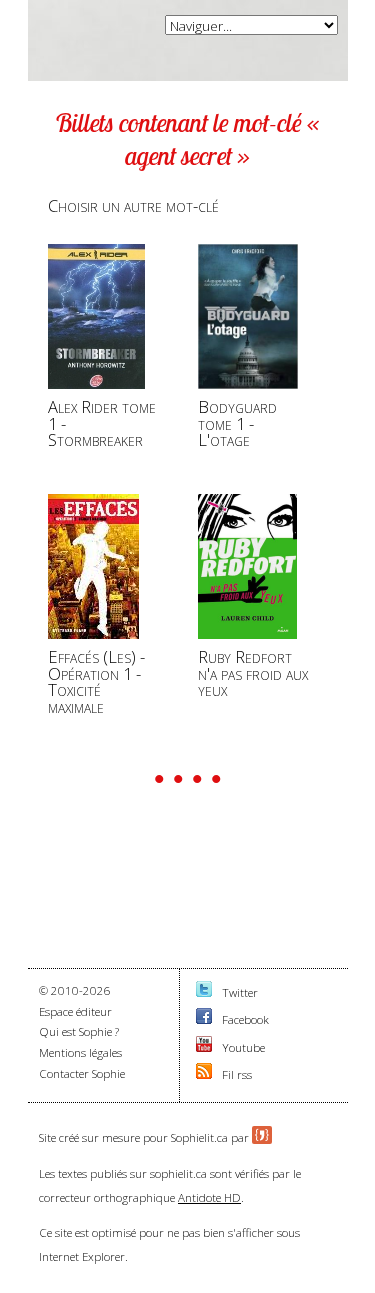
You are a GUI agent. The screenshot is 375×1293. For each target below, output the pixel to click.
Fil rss (237, 1074)
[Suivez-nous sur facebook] (204, 1019)
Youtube (243, 1047)
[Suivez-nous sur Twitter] (204, 992)
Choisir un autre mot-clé (133, 205)
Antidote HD (209, 1197)
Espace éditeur (75, 1011)
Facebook (245, 1019)
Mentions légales (80, 1052)
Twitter (240, 992)
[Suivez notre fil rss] (204, 1074)
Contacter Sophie (82, 1073)
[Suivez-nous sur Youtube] (204, 1047)
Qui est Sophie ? (79, 1031)
